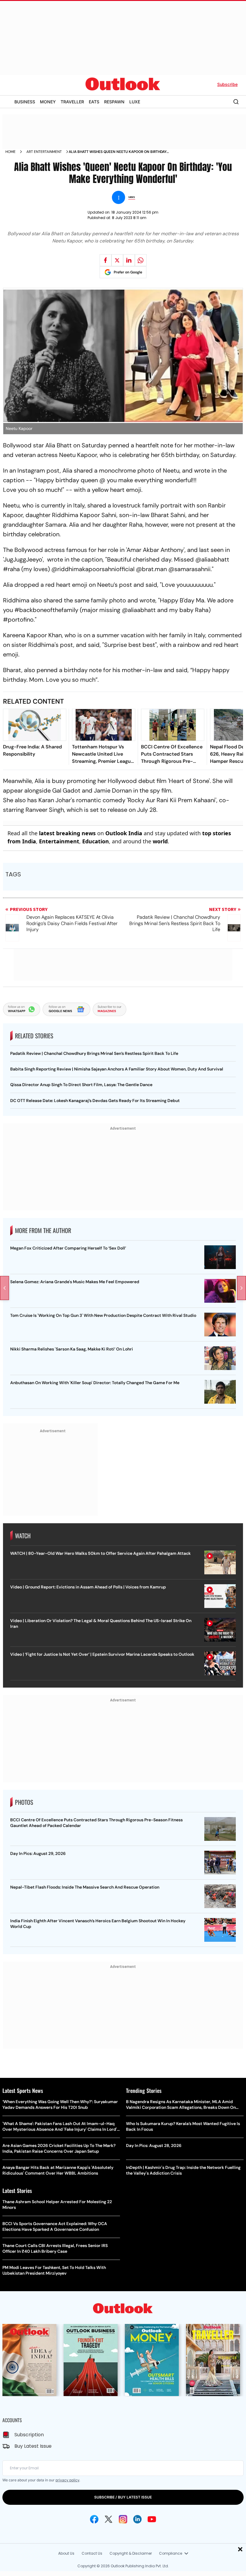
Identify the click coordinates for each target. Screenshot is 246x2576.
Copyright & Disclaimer (131, 2553)
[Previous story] (4, 1288)
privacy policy (67, 2480)
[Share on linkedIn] (129, 260)
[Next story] (241, 1288)
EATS (94, 102)
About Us (66, 2553)
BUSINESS (25, 102)
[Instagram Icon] (123, 2519)
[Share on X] (117, 260)
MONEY (48, 102)
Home (10, 152)
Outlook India (124, 833)
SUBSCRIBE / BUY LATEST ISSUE (123, 2497)
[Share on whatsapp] (141, 260)
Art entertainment (44, 152)
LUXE (135, 102)
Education (96, 841)
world (160, 841)
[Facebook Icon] (94, 2519)
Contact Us (92, 2553)
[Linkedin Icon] (137, 2519)
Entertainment (59, 841)
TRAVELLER (72, 102)
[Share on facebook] (106, 260)
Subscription (29, 2435)
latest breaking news (67, 833)
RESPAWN (114, 102)
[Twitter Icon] (109, 2519)
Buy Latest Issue (33, 2446)
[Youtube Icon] (152, 2519)
